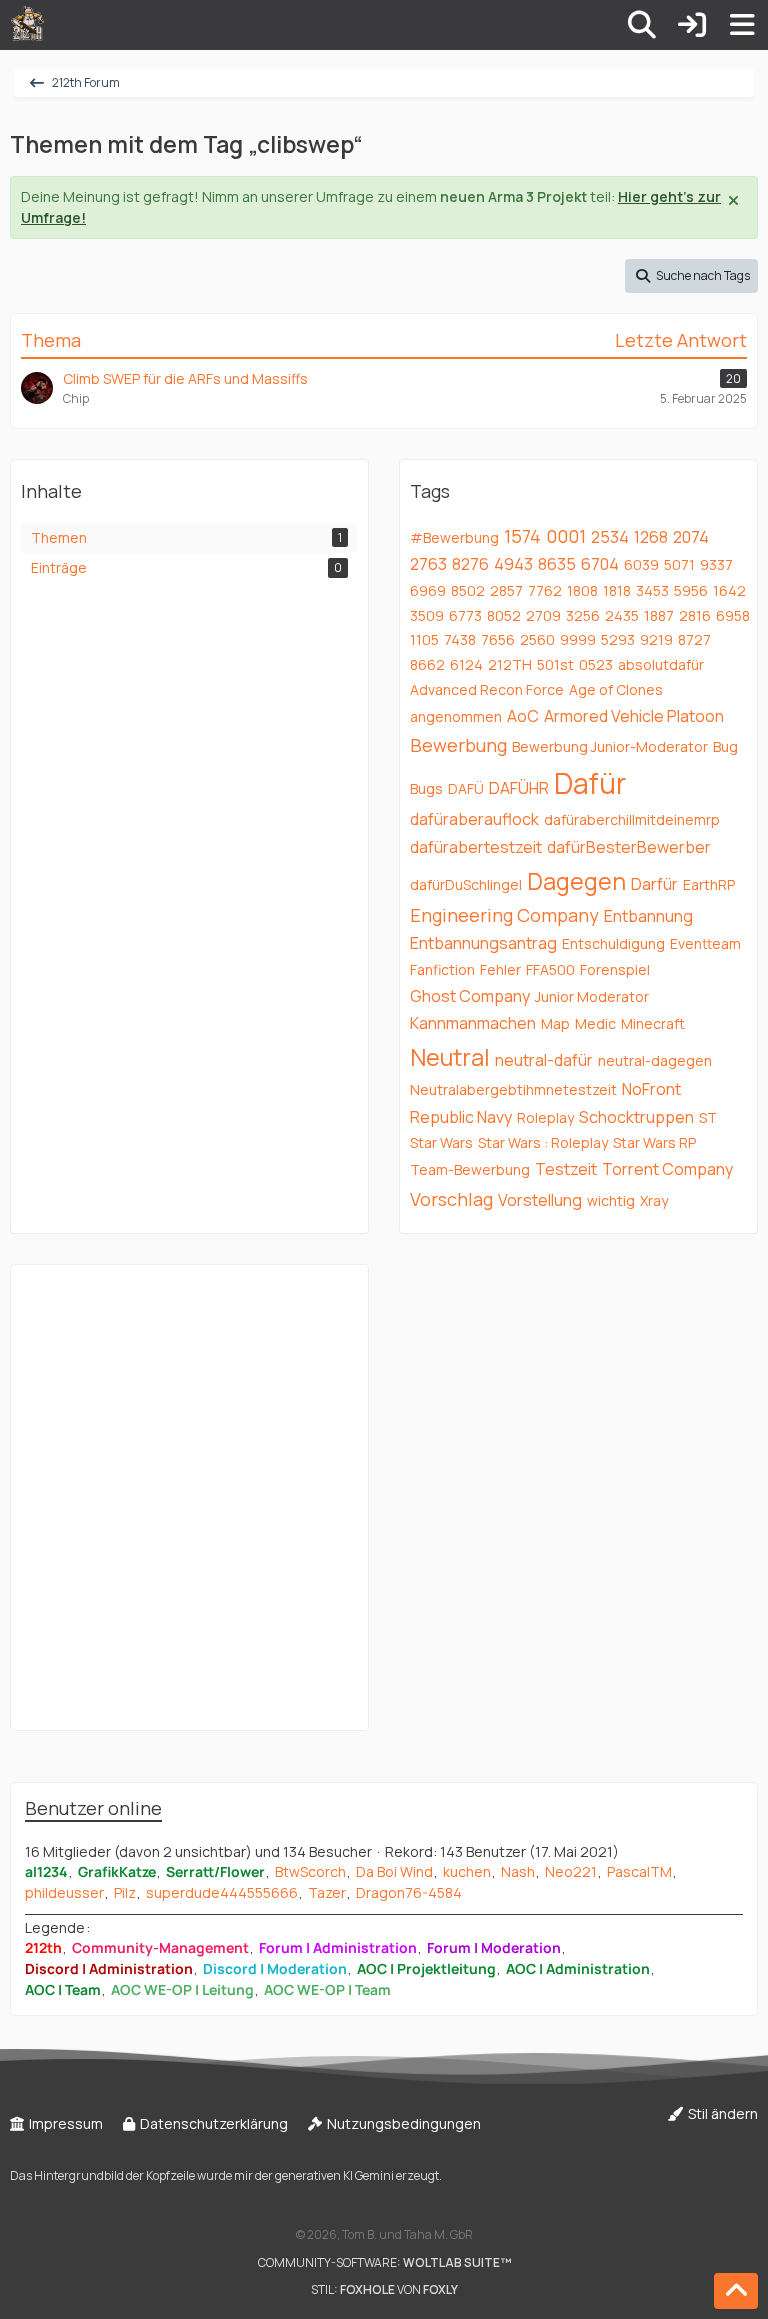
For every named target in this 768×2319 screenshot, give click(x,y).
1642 (729, 590)
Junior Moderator (592, 996)
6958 (733, 615)
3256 (583, 615)
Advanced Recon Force (487, 689)
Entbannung (648, 916)
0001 (566, 536)
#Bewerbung (454, 537)
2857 (506, 590)
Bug (725, 746)
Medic (595, 1023)
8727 (694, 639)
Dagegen (576, 881)
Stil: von (384, 2289)
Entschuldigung (613, 943)
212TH (510, 664)
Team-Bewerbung (470, 1169)
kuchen (467, 1871)
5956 (691, 590)
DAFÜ (466, 788)
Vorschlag (451, 1199)
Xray (654, 1200)
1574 (522, 536)
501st (555, 664)
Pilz (125, 1892)
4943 (513, 564)
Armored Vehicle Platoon (634, 716)
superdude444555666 (222, 1892)
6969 (428, 590)
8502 (468, 590)
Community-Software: (384, 2262)
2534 (610, 537)
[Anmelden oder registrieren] (692, 25)
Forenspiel (615, 969)
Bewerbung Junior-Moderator (610, 746)
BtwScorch (310, 1871)
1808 (582, 590)
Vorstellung (540, 1200)
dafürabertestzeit (476, 847)
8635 (557, 564)
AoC (523, 716)
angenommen (456, 716)
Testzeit (566, 1169)
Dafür (590, 783)
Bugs (426, 788)
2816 (695, 615)
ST (708, 1117)
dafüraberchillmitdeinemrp (632, 819)
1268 (651, 537)
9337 (716, 564)
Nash (518, 1871)
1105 (424, 639)
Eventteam (705, 943)
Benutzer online (93, 1808)
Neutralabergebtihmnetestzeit (513, 1089)
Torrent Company (667, 1169)
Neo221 (571, 1871)
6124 (466, 664)
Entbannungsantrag (483, 943)
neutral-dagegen (655, 1060)
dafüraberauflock (474, 819)
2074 (691, 537)
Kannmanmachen (473, 1023)
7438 (460, 639)
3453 (652, 590)
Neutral (450, 1057)
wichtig (611, 1200)
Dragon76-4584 (409, 1892)
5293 (618, 639)
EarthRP (709, 884)
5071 (679, 564)
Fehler (500, 969)
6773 (465, 615)
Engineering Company (504, 915)
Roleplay (545, 1117)
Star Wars (441, 1142)
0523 (596, 664)
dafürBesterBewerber (629, 847)
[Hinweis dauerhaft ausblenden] (735, 199)
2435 (622, 615)
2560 (537, 639)
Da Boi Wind (394, 1871)
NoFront (651, 1089)
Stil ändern (721, 2113)
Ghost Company (470, 996)
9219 (656, 639)
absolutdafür (661, 664)
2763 (428, 564)
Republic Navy (461, 1117)
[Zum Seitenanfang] (736, 2291)
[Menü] (742, 25)
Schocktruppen (636, 1117)
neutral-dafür (544, 1060)
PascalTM (639, 1871)
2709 (543, 615)
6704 (600, 564)
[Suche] (642, 25)
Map (555, 1023)
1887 (659, 615)
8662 (427, 664)
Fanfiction (442, 969)
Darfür (654, 884)
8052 (504, 615)
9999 (578, 639)
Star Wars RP (654, 1142)
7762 (545, 590)
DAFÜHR (519, 788)
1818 (617, 590)
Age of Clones (616, 689)
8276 (470, 564)
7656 (498, 639)
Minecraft (653, 1023)
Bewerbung (458, 745)
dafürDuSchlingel (466, 884)
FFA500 (550, 969)
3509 (427, 615)
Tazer (327, 1892)
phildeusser (64, 1892)
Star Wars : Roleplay (543, 1142)
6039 (641, 564)
